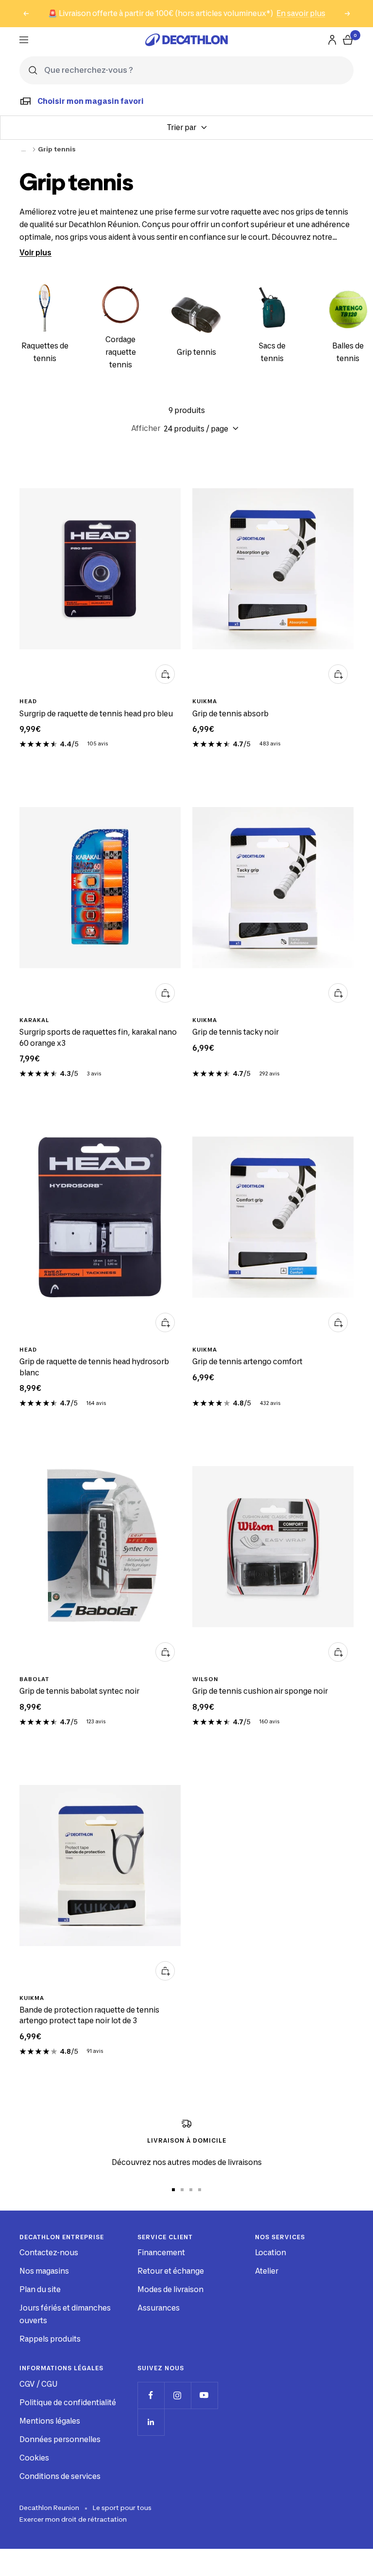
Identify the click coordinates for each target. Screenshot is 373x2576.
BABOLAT (34, 1679)
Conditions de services (60, 2476)
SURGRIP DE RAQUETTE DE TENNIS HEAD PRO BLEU (96, 714)
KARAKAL (34, 1020)
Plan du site (40, 2289)
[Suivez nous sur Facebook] (151, 2395)
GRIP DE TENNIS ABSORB (230, 714)
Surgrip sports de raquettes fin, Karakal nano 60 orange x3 (98, 1038)
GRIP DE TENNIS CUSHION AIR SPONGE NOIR (260, 1691)
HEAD (28, 701)
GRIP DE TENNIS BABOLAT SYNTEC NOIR (79, 1691)
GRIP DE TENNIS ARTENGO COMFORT (247, 1362)
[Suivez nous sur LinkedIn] (151, 2422)
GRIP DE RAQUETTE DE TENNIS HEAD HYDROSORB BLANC (94, 1367)
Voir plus (35, 253)
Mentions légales (50, 2421)
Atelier (267, 2271)
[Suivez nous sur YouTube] (204, 2395)
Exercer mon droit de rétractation (73, 2519)
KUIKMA (205, 701)
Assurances (159, 2308)
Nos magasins (44, 2271)
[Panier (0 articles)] (348, 40)
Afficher (146, 428)
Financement (161, 2253)
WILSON (205, 1679)
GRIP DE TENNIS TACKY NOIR (236, 1032)
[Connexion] (332, 40)
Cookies (34, 2458)
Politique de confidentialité (68, 2403)
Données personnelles (60, 2439)
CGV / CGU (38, 2384)
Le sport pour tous (122, 2508)
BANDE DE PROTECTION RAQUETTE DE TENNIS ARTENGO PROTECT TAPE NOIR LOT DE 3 (89, 2015)
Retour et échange (171, 2271)
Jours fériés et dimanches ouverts (65, 2314)
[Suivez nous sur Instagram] (178, 2395)
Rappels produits (50, 2339)
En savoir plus (301, 13)
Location (271, 2253)
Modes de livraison (170, 2289)
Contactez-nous (49, 2253)
